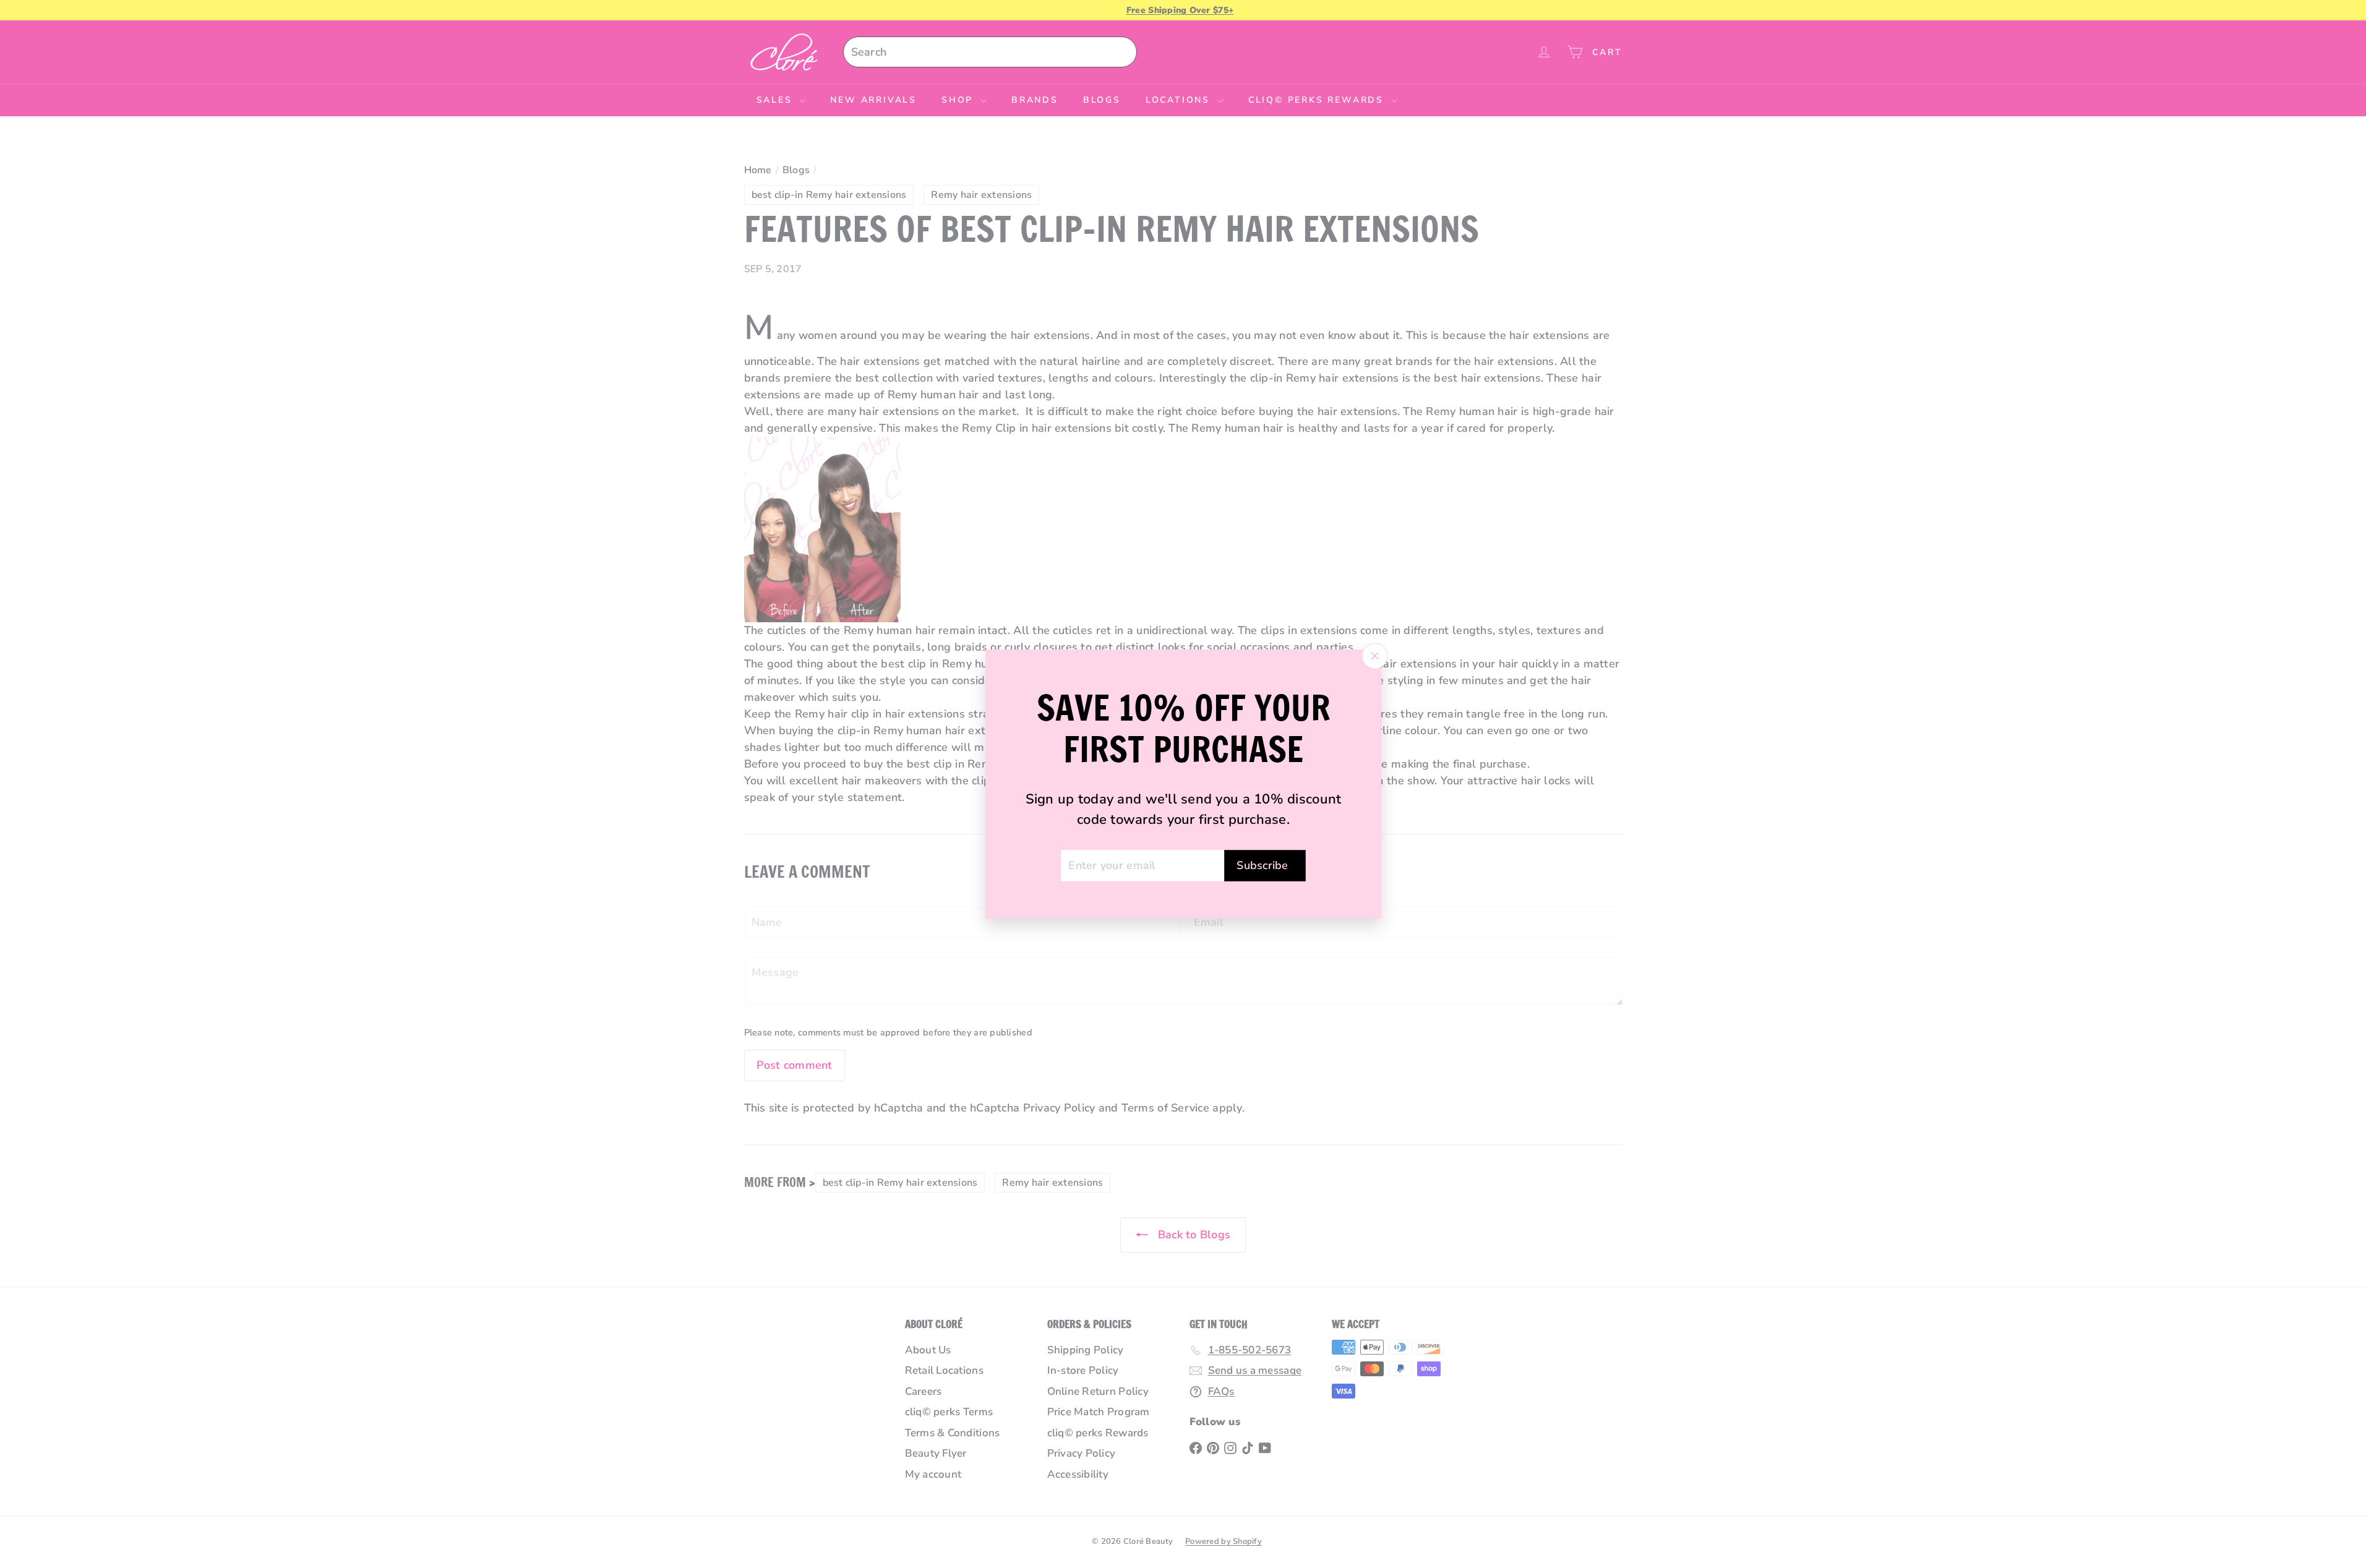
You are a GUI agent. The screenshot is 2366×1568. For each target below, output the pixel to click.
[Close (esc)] (1374, 656)
